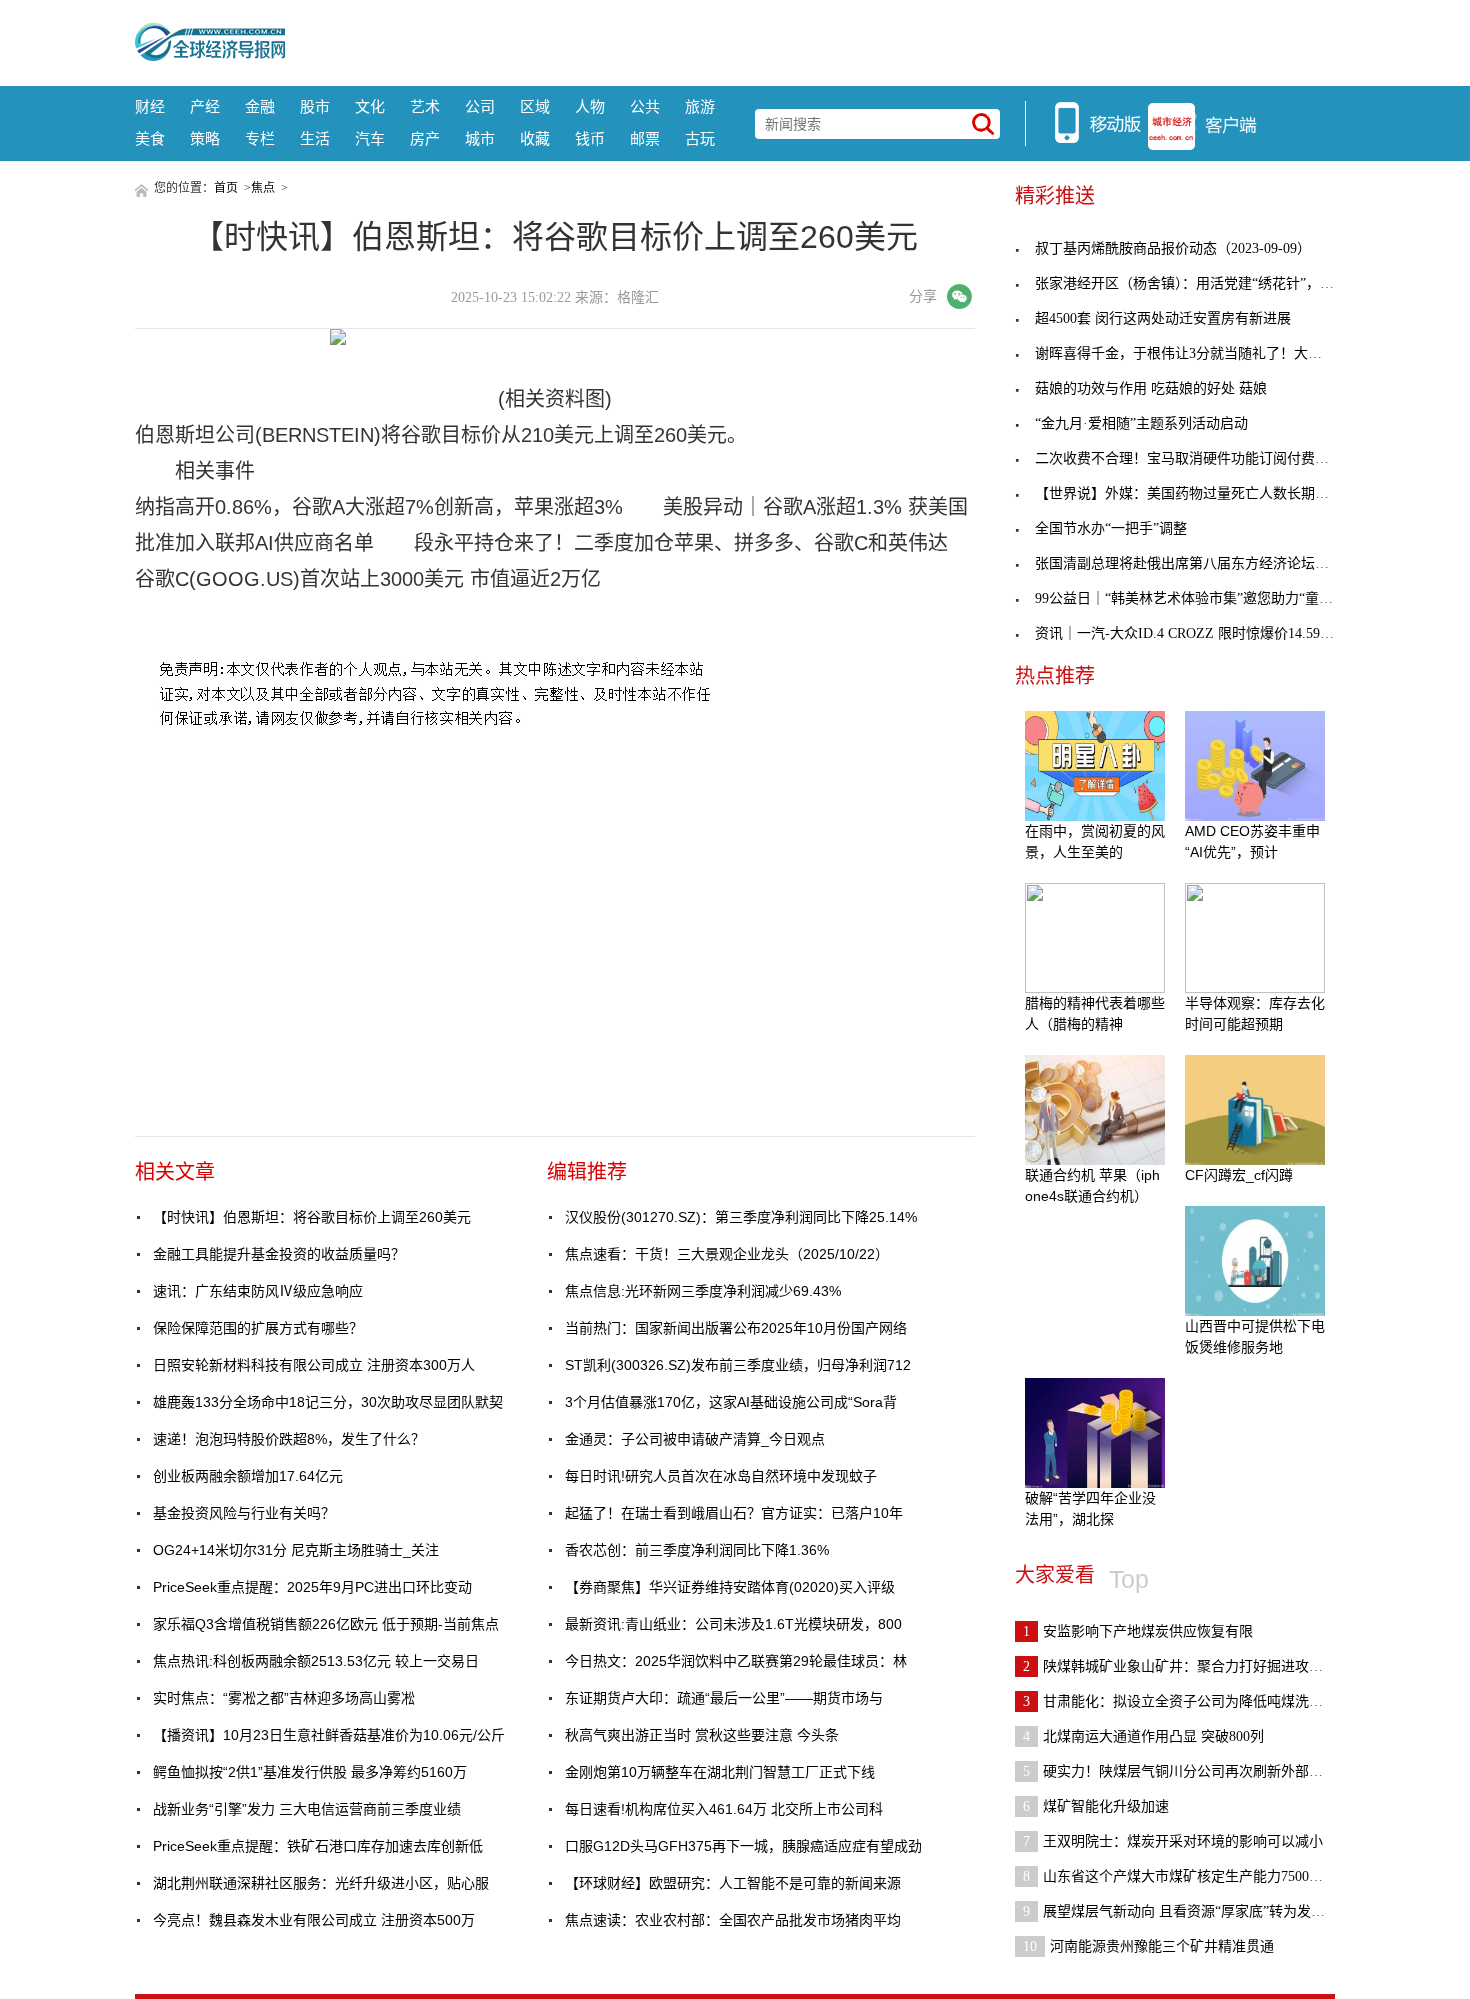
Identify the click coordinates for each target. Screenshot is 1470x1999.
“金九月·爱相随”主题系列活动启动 (1141, 423)
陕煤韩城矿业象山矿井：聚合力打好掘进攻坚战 (1180, 1666)
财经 (150, 106)
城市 (480, 138)
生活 (315, 138)
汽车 (370, 138)
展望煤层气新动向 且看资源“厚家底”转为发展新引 (1188, 1911)
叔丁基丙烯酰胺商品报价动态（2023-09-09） (1173, 248)
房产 (425, 138)
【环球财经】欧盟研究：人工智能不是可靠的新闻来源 (733, 1883)
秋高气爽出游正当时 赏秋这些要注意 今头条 (702, 1735)
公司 (480, 106)
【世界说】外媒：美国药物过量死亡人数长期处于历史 (1203, 493)
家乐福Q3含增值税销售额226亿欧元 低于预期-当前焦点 (326, 1624)
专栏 (260, 138)
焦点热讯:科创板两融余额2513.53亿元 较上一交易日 (316, 1661)
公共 (645, 106)
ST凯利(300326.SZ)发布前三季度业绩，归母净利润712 (738, 1365)
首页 (226, 188)
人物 (590, 106)
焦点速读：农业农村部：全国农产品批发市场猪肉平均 (733, 1920)
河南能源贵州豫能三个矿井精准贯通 (1148, 1946)
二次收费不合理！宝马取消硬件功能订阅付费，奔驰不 (1203, 458)
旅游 (700, 106)
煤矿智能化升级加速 (1096, 1806)
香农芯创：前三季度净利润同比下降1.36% (697, 1550)
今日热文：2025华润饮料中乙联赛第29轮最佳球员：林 (736, 1661)
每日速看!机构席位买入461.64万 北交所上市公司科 (724, 1809)
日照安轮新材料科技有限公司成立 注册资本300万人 (314, 1365)
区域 (535, 106)
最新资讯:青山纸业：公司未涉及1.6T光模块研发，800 (733, 1624)
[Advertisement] (810, 40)
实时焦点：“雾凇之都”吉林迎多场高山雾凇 (284, 1698)
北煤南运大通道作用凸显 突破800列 (1143, 1736)
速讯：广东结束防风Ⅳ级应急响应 (258, 1291)
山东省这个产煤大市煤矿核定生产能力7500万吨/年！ (1196, 1876)
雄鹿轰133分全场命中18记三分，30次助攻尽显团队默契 (328, 1402)
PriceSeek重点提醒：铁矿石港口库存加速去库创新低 (318, 1846)
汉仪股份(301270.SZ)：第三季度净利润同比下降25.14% (741, 1217)
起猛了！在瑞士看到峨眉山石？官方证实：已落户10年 (734, 1513)
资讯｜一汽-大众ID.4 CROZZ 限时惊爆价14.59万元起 (1198, 633)
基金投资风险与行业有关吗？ (244, 1513)
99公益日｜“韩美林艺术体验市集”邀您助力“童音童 (1191, 598)
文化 (370, 106)
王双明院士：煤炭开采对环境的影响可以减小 (1173, 1841)
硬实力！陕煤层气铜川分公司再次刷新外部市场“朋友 (1197, 1771)
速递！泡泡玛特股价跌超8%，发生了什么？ (289, 1439)
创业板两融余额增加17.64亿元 (248, 1476)
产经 (205, 106)
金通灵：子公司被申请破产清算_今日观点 (695, 1439)
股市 (315, 106)
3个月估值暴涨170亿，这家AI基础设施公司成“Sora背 (731, 1402)
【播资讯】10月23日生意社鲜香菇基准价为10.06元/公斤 (329, 1735)
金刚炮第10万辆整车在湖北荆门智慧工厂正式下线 (720, 1772)
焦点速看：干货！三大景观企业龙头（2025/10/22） (727, 1254)
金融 (260, 106)
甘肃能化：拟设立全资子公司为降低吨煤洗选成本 (1187, 1701)
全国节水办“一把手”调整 (1111, 528)
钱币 (590, 138)
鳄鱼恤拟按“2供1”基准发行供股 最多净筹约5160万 (310, 1772)
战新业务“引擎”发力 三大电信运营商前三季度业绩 (307, 1809)
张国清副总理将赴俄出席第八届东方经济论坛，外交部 (1203, 563)
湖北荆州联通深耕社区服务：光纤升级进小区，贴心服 (321, 1883)
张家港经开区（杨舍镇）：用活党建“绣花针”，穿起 (1191, 283)
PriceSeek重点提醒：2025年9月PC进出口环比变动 (312, 1587)
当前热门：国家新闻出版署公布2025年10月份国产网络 (736, 1328)
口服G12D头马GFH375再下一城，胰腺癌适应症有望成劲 (743, 1846)
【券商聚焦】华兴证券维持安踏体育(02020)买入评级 (730, 1587)
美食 (150, 138)
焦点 (263, 188)
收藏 (535, 138)
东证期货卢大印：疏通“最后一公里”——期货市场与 (724, 1698)
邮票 (645, 138)
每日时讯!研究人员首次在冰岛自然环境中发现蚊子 (721, 1476)
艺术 (425, 106)
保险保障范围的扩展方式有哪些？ (258, 1328)
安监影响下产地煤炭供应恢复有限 (1138, 1631)
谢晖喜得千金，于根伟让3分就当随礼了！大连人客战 (1199, 353)
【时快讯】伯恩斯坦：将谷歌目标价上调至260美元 (312, 1217)
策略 (205, 138)
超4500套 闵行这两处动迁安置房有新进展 (1163, 318)
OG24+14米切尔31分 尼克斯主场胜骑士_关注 (296, 1550)
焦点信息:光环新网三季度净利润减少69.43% (703, 1291)
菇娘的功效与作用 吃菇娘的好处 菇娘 (1151, 388)
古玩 (700, 138)
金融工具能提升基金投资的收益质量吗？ (279, 1254)
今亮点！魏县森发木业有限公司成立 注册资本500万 (314, 1920)
